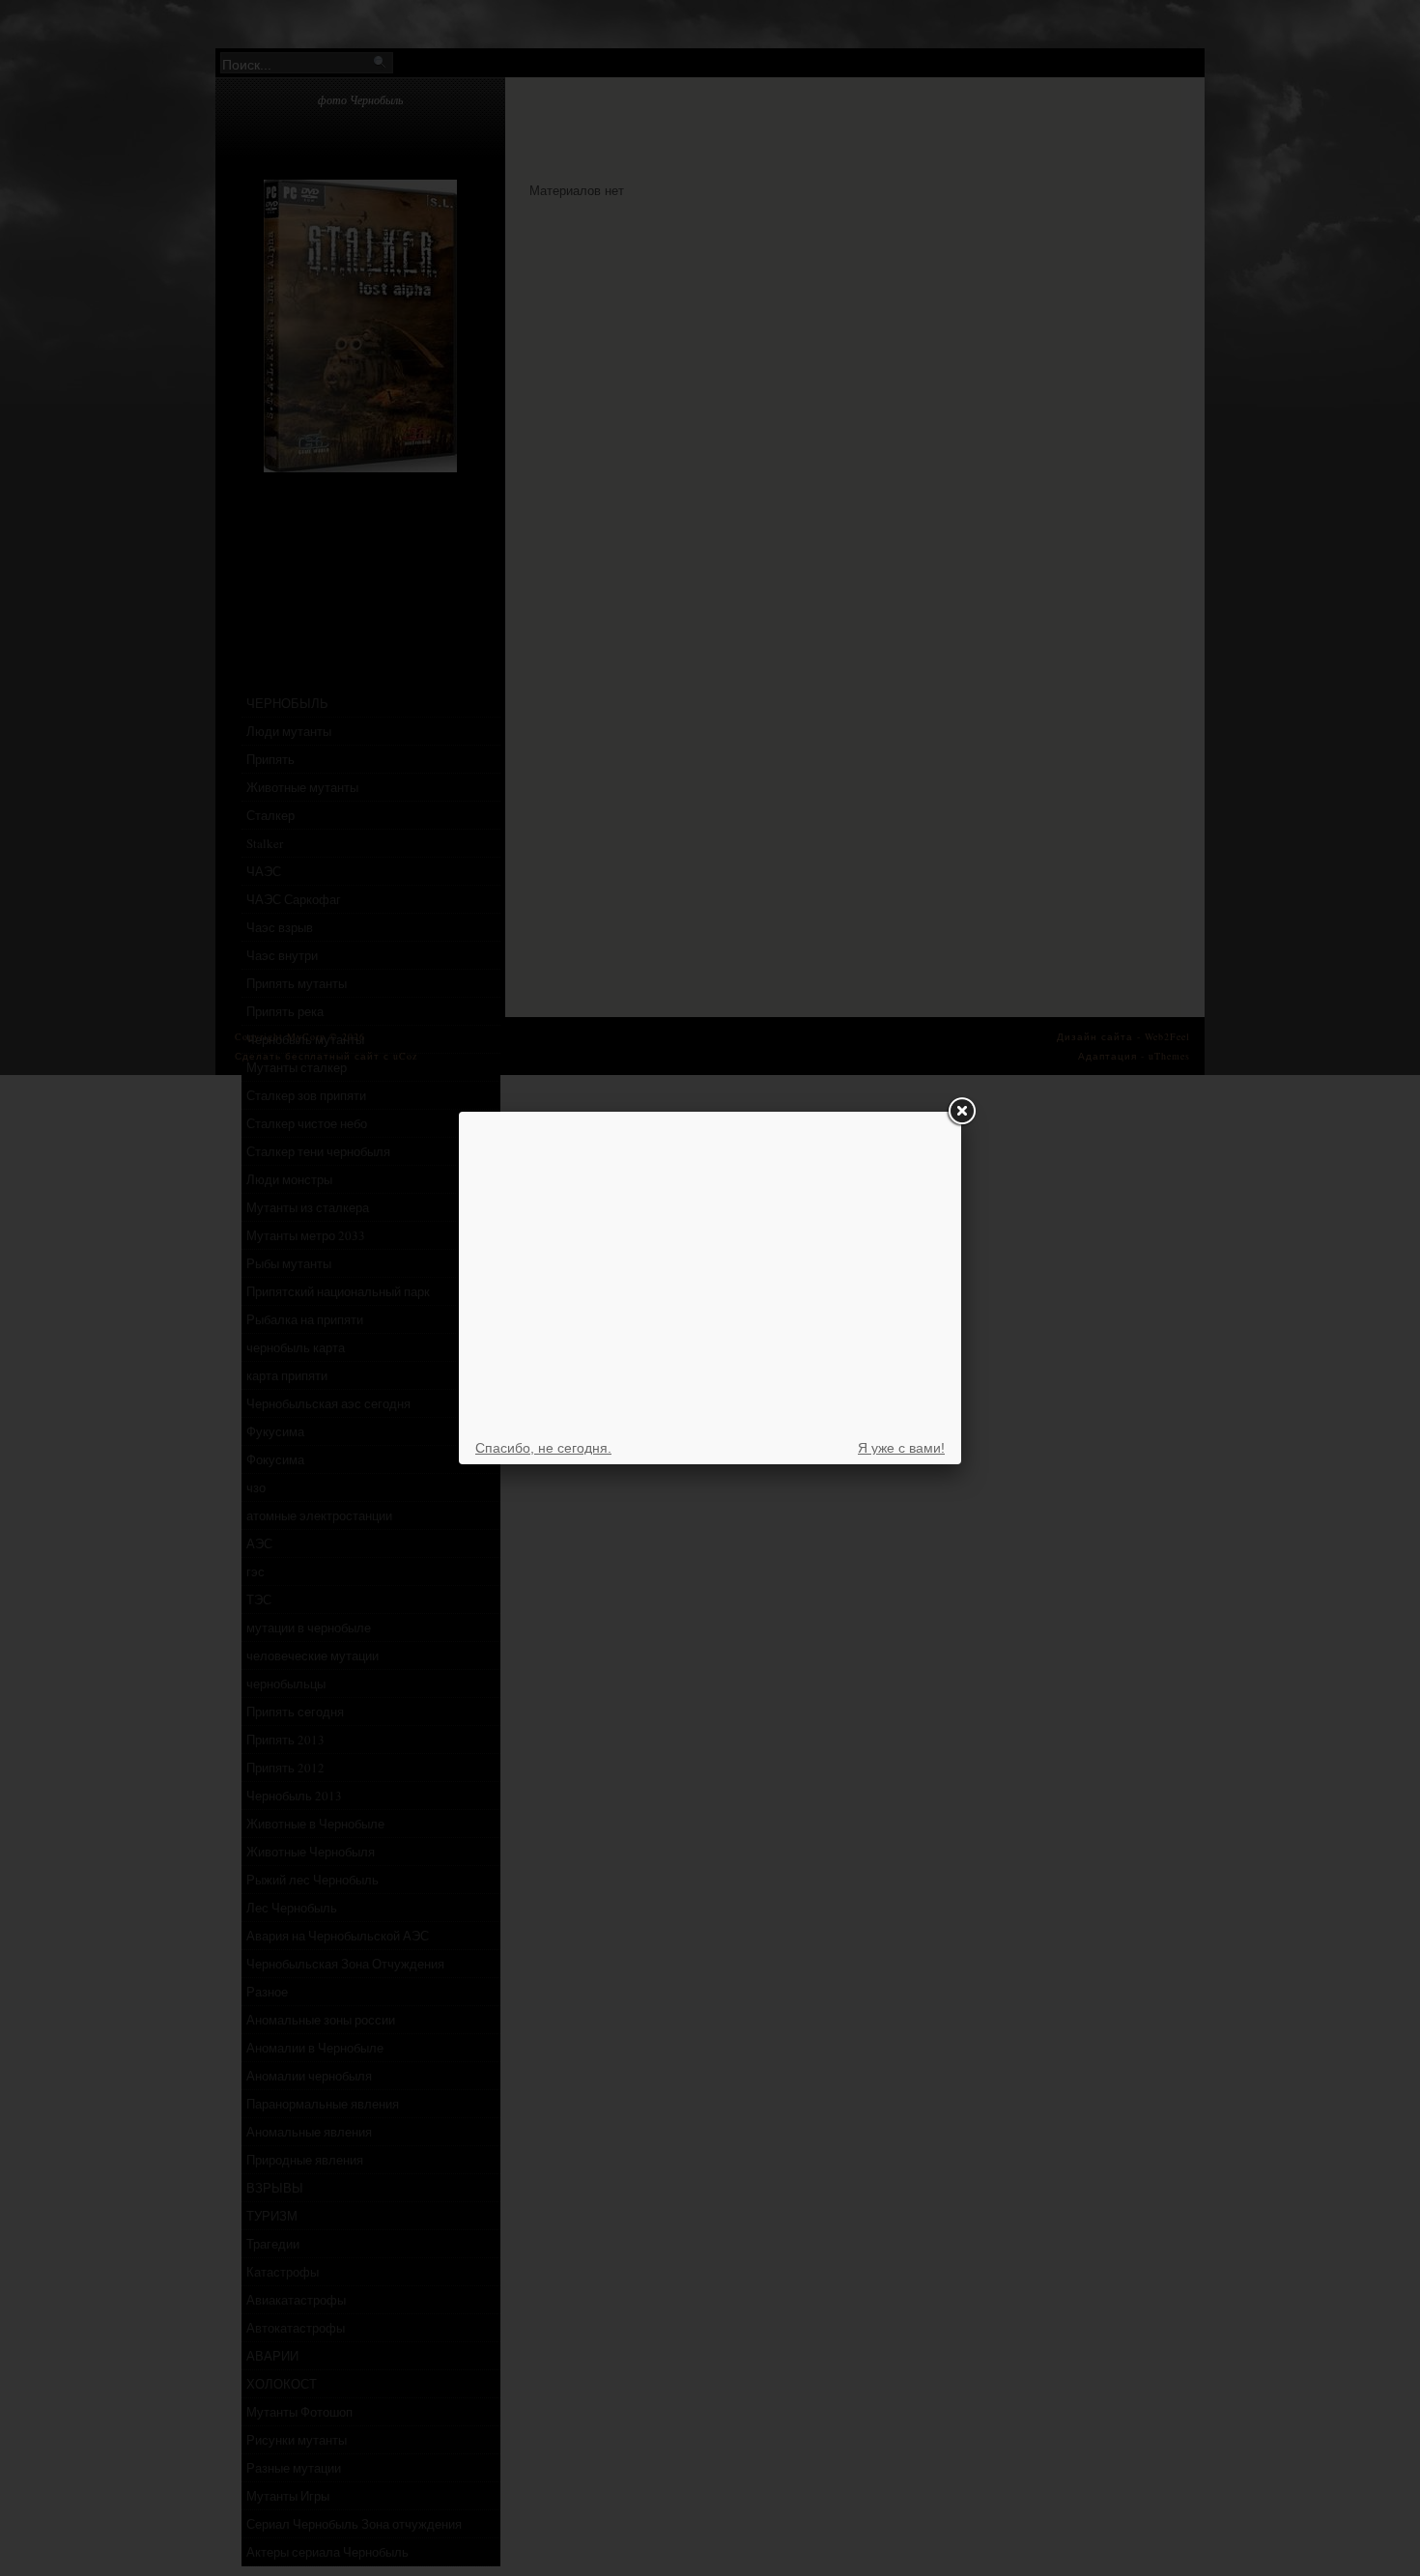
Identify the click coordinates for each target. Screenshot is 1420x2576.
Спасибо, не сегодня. (543, 1448)
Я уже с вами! (901, 1448)
